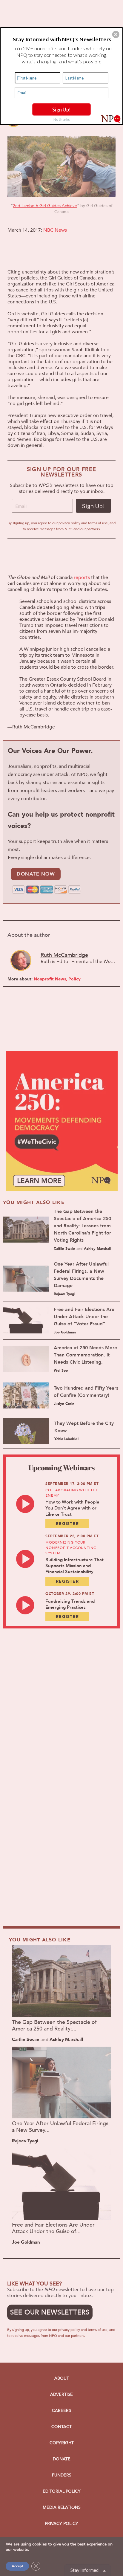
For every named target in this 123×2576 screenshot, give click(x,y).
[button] (116, 34)
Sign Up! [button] (61, 109)
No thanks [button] (62, 119)
